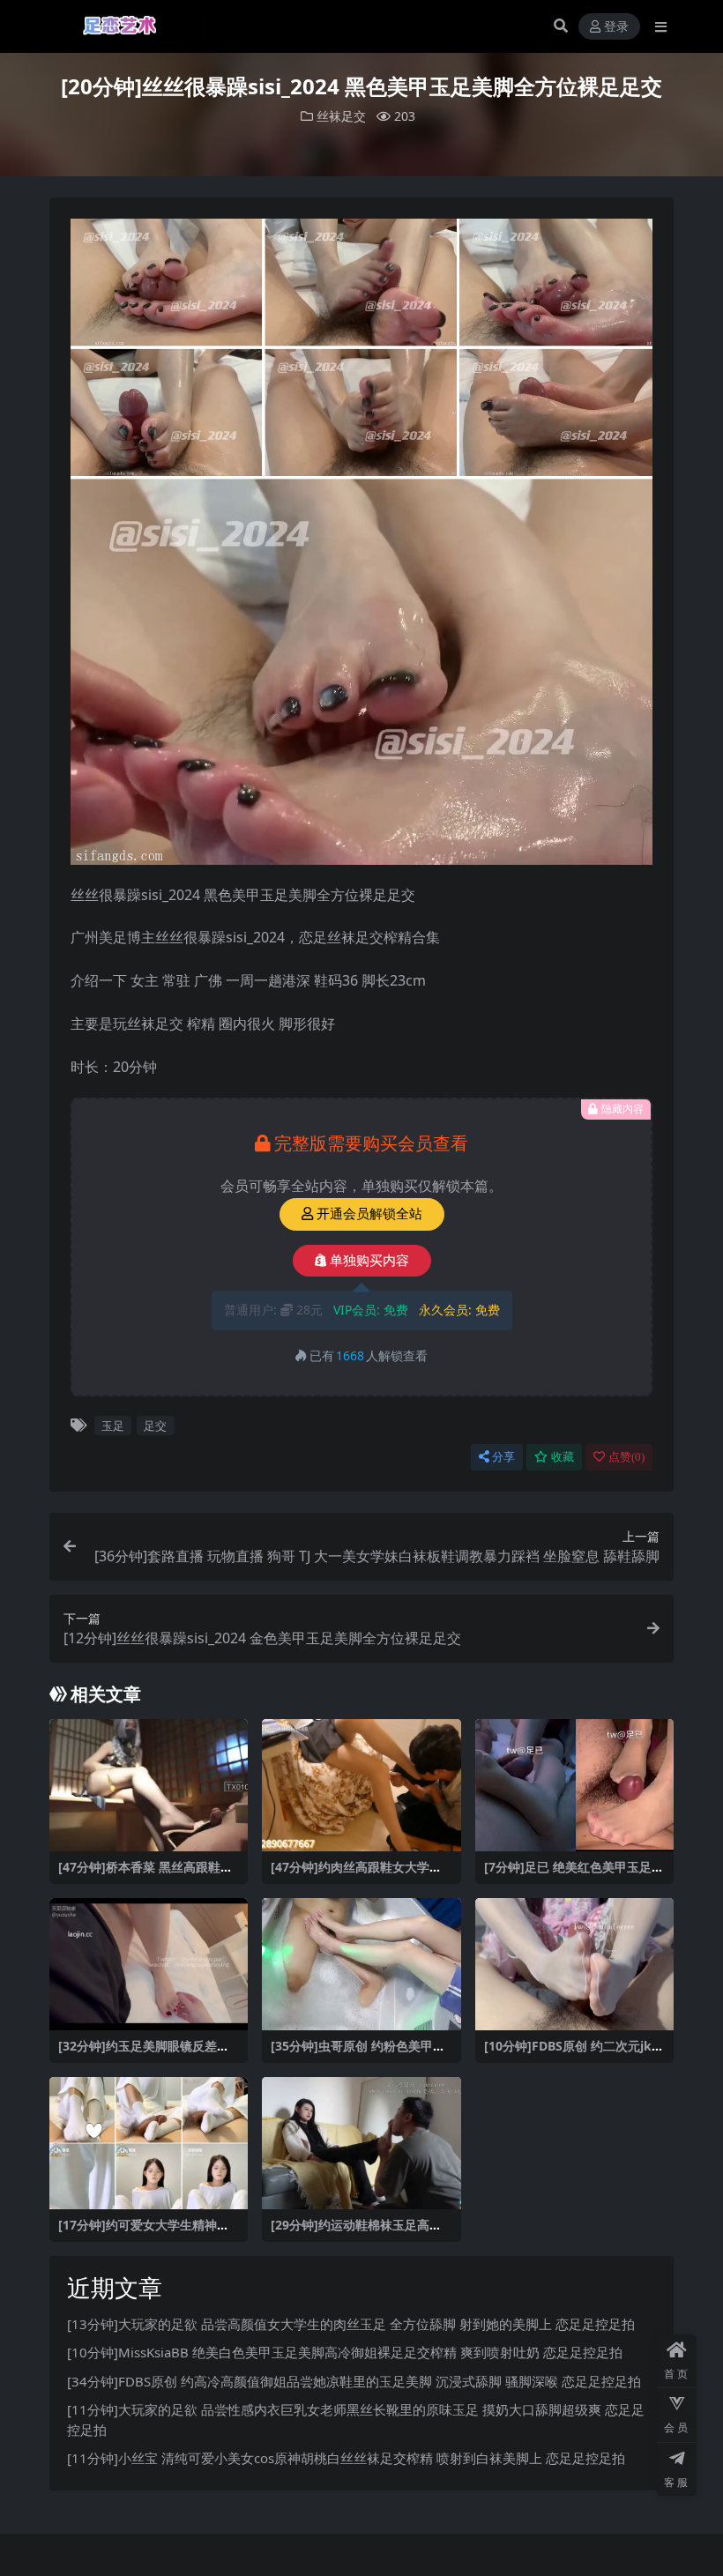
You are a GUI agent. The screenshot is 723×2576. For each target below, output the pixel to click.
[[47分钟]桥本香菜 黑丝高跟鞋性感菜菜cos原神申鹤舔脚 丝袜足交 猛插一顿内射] (149, 1785)
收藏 (563, 1457)
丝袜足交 (341, 116)
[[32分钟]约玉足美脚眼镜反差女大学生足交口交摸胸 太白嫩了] (149, 1964)
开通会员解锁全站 (369, 1214)
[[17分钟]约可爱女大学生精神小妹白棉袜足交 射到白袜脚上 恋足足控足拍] (149, 2143)
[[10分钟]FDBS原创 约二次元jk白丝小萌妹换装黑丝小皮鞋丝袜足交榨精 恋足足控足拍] (575, 1964)
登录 (616, 27)
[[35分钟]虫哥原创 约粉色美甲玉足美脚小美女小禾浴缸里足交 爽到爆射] (361, 1964)
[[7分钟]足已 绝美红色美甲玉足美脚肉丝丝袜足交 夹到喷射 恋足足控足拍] (575, 1785)
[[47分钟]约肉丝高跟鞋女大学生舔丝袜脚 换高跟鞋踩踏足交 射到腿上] (361, 1785)
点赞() (626, 1457)
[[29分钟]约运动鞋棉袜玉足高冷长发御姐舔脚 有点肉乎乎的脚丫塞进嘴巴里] (361, 2143)
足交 (155, 1426)
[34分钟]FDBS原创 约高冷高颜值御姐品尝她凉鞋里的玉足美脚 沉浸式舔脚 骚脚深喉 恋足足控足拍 (354, 2381)
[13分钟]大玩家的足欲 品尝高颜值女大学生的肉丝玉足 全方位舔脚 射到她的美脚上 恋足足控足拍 (351, 2324)
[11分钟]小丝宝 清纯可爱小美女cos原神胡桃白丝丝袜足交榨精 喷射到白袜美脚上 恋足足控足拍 (346, 2458)
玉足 (113, 1426)
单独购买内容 (369, 1261)
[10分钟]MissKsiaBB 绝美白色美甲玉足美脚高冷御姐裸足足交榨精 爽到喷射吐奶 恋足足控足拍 (345, 2352)
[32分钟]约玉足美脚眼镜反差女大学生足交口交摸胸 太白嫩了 (144, 2053)
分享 (503, 1457)
